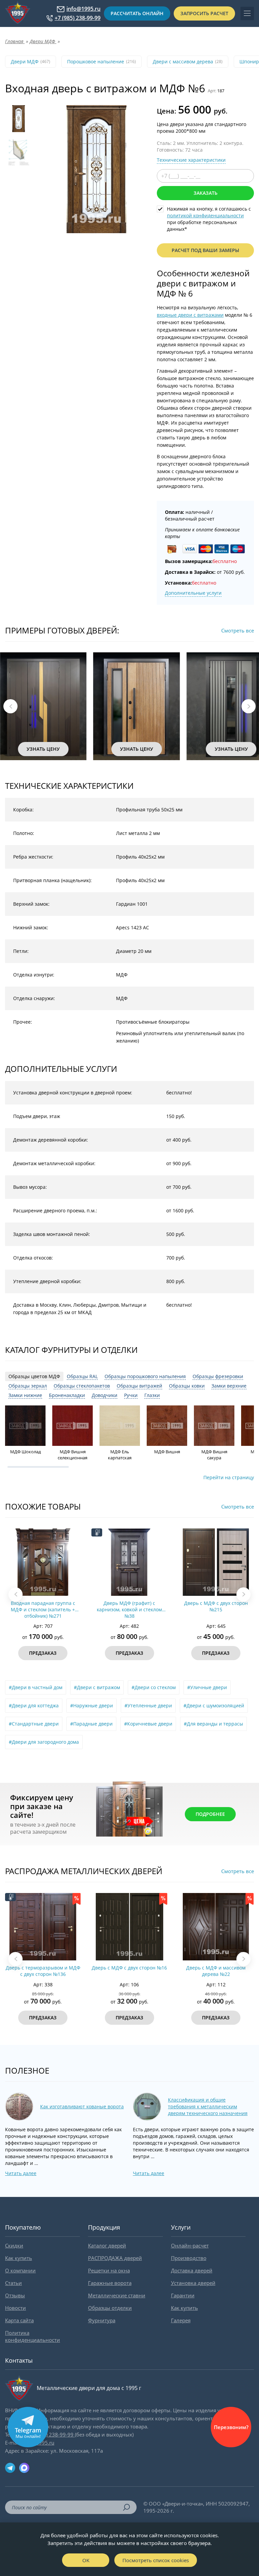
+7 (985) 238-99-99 (78, 18)
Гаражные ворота (110, 2283)
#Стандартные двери (34, 1724)
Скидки (14, 2245)
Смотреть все (238, 630)
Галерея (181, 2320)
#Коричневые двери (148, 1724)
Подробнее (210, 1814)
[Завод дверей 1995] (18, 13)
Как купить (19, 2258)
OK (86, 2560)
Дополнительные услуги (193, 593)
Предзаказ (43, 1653)
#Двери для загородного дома (44, 1742)
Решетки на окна (109, 2270)
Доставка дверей (192, 2270)
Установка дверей (193, 2283)
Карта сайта (19, 2320)
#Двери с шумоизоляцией (214, 1705)
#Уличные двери (207, 1687)
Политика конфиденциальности (33, 2336)
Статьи (13, 2283)
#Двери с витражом (97, 1687)
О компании (20, 2270)
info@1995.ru (83, 9)
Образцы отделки (110, 2308)
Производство (189, 2258)
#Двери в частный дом (36, 1687)
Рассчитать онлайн (137, 13)
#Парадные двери (91, 1724)
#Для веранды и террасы (213, 1724)
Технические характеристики (191, 160)
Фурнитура (102, 2320)
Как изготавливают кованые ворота (82, 2106)
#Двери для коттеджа (34, 1705)
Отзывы (15, 2295)
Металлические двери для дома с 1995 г (89, 2388)
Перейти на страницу (229, 1477)
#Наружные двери (92, 1705)
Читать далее (21, 2173)
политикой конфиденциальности (205, 215)
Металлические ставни (117, 2295)
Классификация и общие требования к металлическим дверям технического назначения (208, 2106)
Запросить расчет (204, 13)
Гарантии (183, 2295)
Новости (16, 2308)
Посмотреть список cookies (156, 2560)
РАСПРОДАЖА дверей (115, 2258)
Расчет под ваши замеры (205, 250)
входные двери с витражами (190, 315)
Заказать (206, 193)
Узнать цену (43, 749)
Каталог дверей (107, 2245)
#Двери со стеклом (154, 1687)
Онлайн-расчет (190, 2245)
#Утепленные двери (148, 1705)
